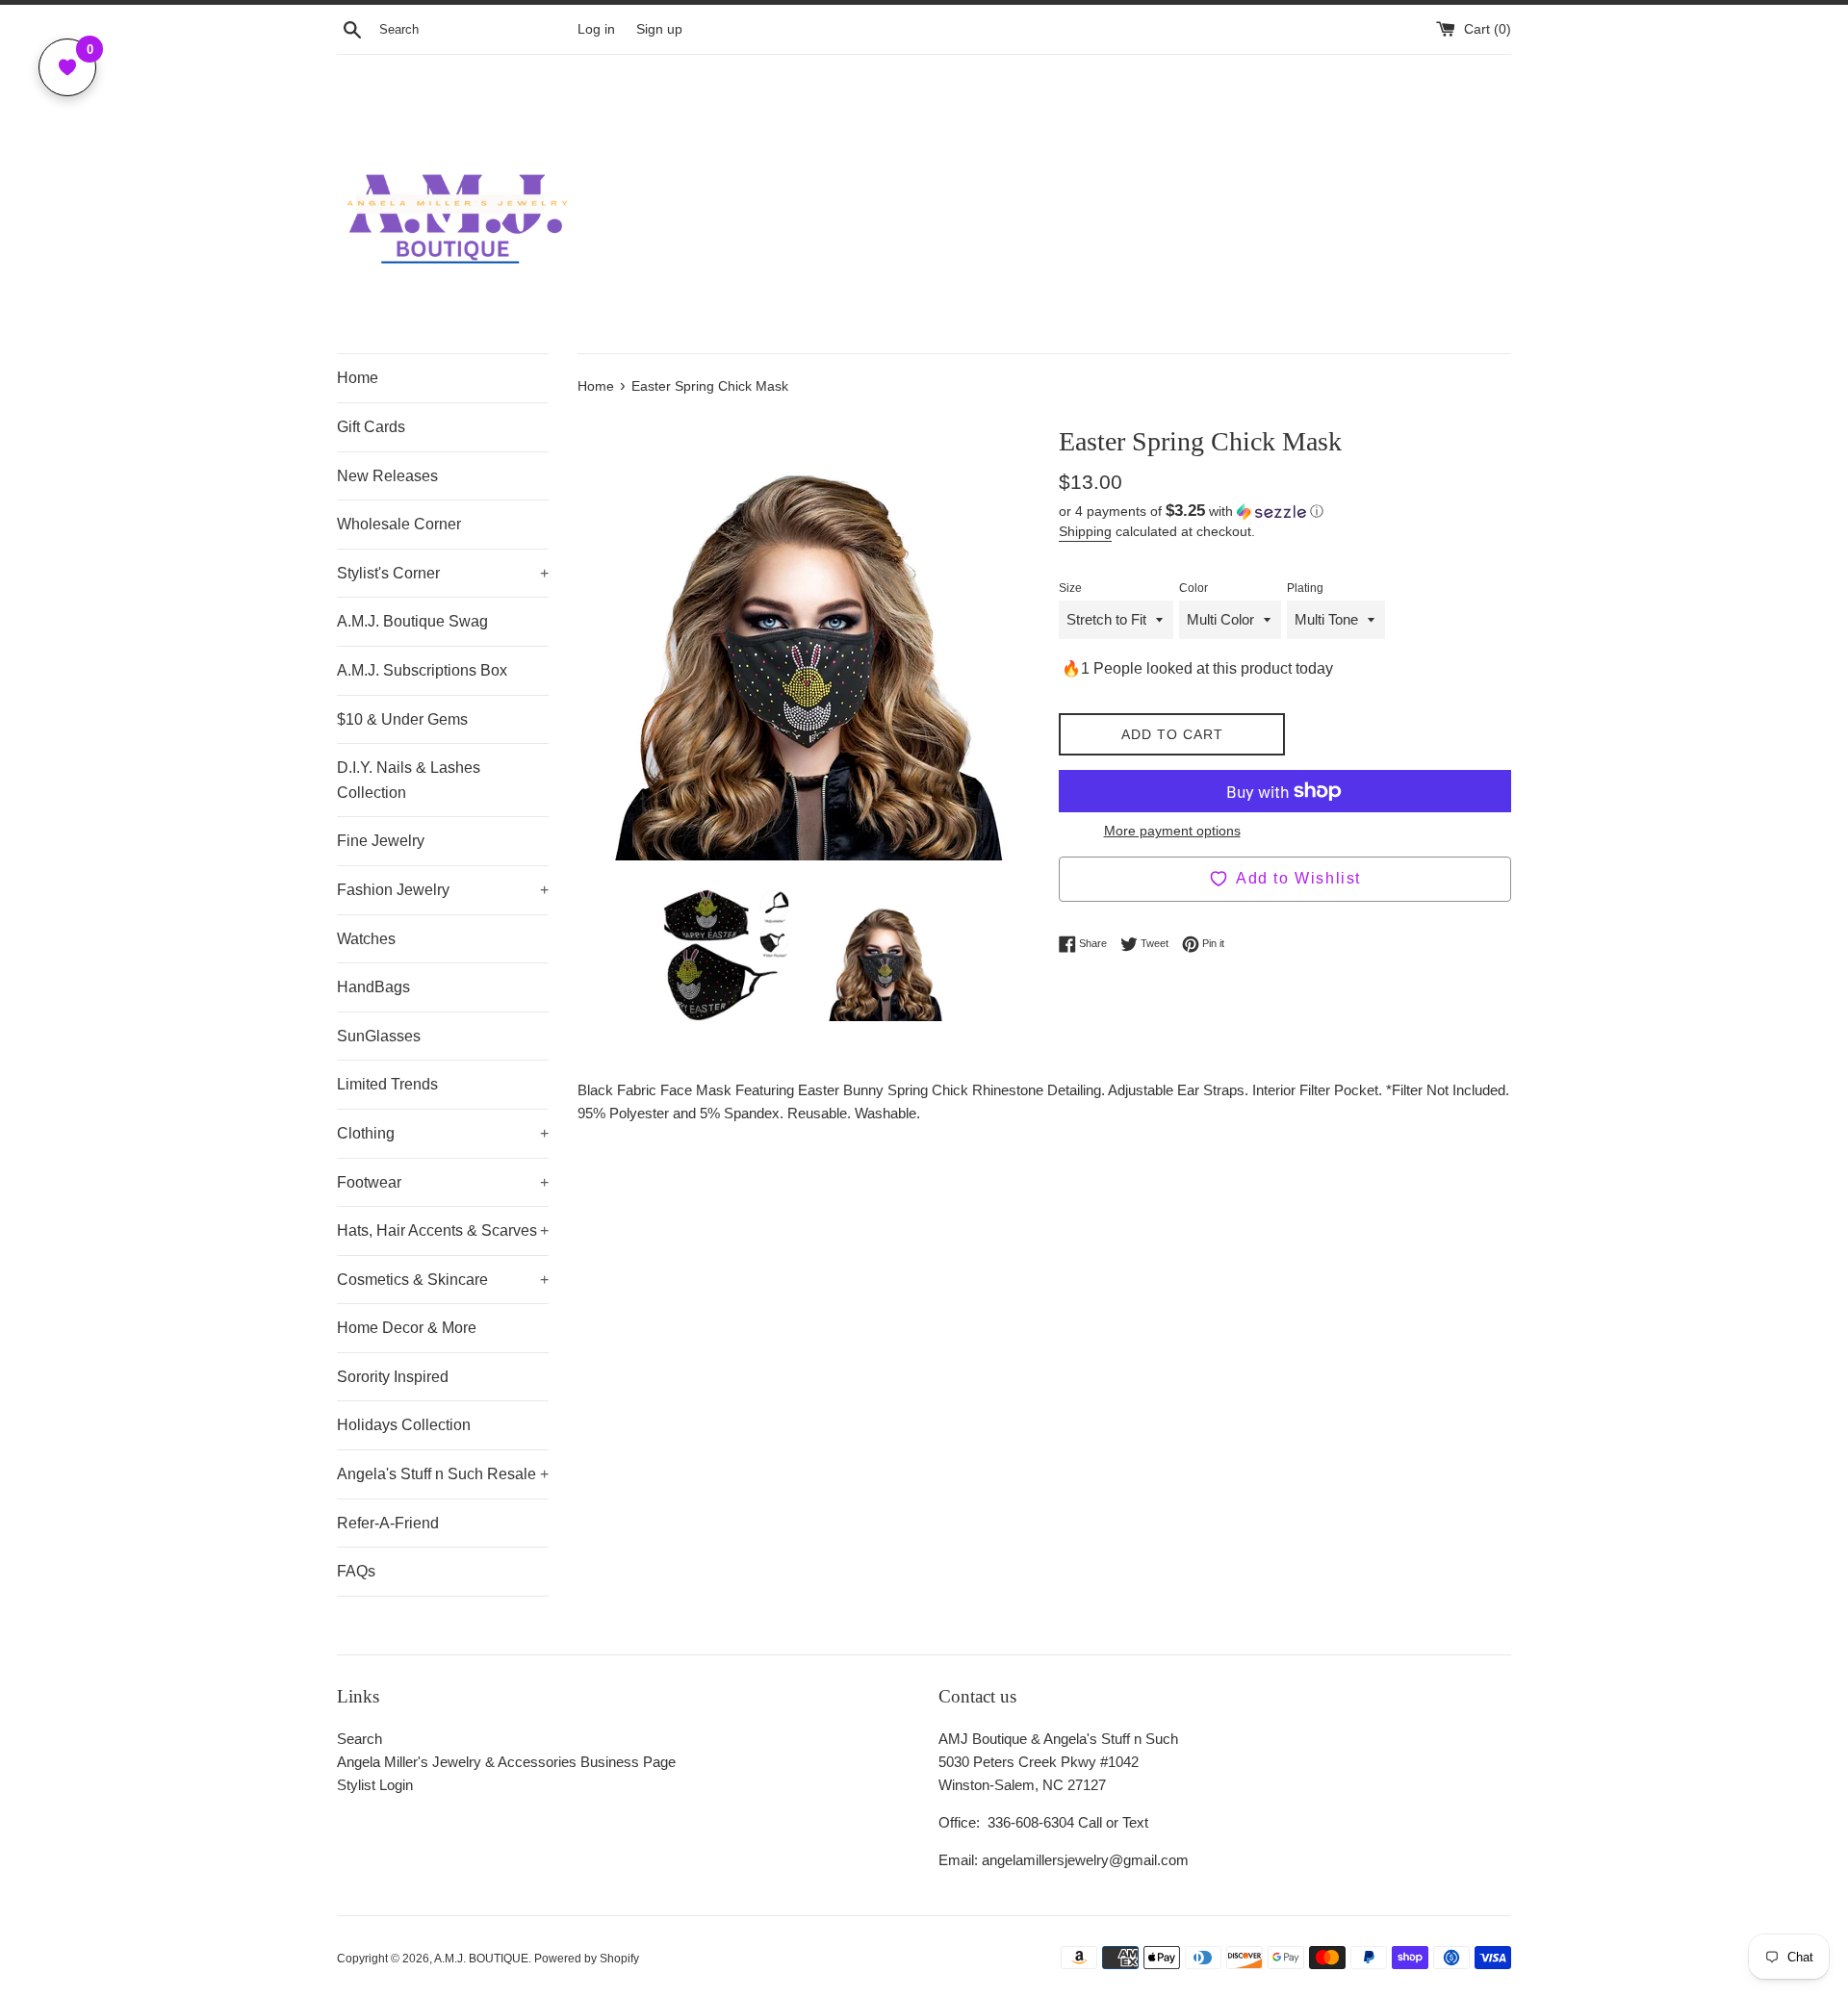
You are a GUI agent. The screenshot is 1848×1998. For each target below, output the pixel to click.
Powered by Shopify (587, 1959)
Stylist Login (375, 1785)
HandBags (373, 987)
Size (1070, 588)
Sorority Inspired (393, 1377)
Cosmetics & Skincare (443, 1280)
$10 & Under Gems (402, 719)
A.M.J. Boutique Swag (412, 621)
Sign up (659, 29)
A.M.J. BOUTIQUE (481, 1959)
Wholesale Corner (399, 524)
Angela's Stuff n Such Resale (443, 1474)
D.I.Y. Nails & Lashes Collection (409, 780)
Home (358, 378)
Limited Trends (387, 1084)
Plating (1305, 588)
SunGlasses (379, 1036)
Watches (366, 939)
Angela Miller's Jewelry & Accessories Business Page (506, 1762)
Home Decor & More (407, 1328)
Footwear (443, 1182)
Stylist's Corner (443, 573)
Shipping (1085, 531)
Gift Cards (371, 427)
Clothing (443, 1133)
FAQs (356, 1571)
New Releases (387, 476)
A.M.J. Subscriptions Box (422, 670)
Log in (596, 29)
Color (1193, 588)
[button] (1285, 512)
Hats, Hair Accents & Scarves (443, 1230)
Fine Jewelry (381, 841)
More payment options (1172, 831)
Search (359, 1739)
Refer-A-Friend (388, 1523)
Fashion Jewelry (443, 890)
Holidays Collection (404, 1425)
